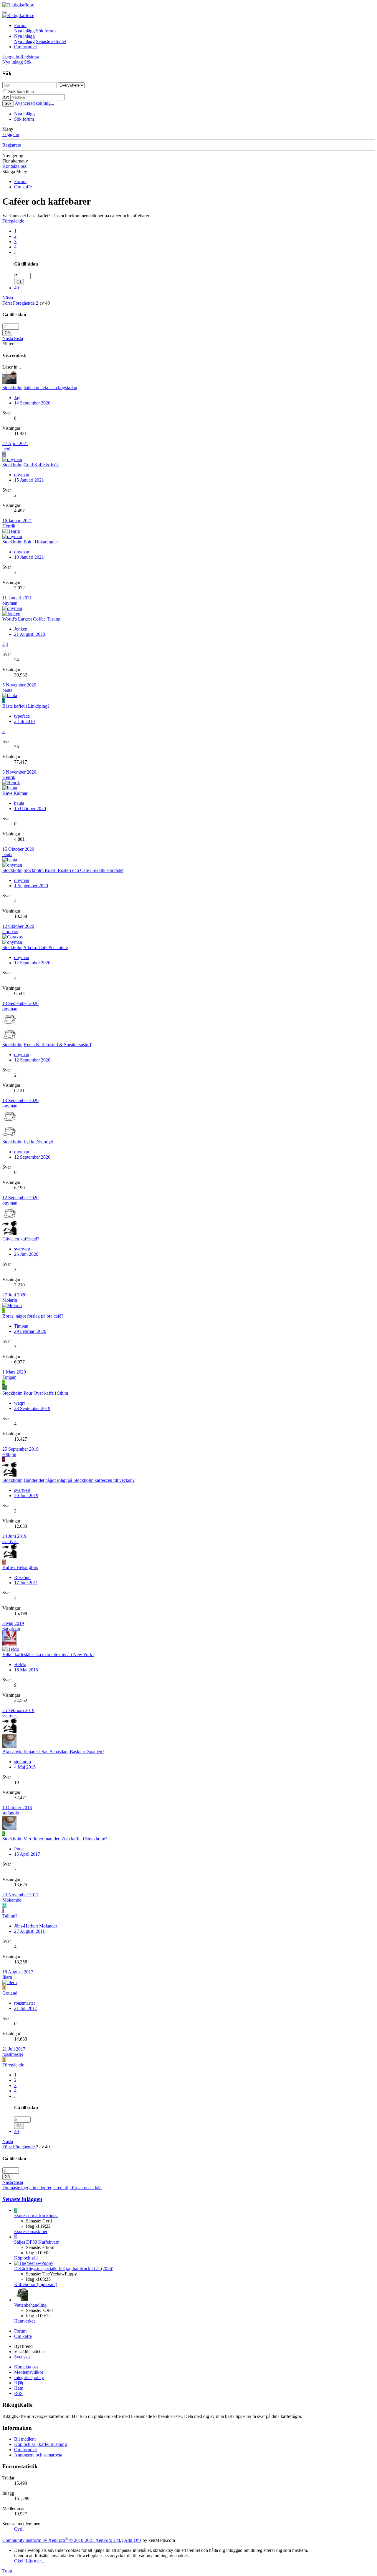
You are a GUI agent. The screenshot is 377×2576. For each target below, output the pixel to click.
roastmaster (25, 2003)
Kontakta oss (14, 166)
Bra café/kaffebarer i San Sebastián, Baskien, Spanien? (53, 1752)
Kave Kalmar (15, 793)
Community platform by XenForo (62, 2540)
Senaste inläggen (22, 2199)
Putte (19, 1849)
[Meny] (5, 12)
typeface (22, 716)
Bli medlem (25, 2439)
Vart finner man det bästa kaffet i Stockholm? (65, 1839)
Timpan (21, 1326)
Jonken (21, 629)
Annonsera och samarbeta (38, 2455)
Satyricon (11, 1629)
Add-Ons (133, 2540)
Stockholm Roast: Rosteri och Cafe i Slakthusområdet (73, 870)
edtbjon (9, 1454)
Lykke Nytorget (38, 1142)
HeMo (20, 1664)
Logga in (11, 134)
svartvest (22, 1249)
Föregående (13, 221)
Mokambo (12, 1900)
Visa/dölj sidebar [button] (30, 2352)
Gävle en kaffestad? (21, 1239)
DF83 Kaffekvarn (37, 2242)
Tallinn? (10, 1916)
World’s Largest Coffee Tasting (31, 619)
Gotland (10, 1993)
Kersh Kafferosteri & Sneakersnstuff (57, 1045)
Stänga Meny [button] (15, 171)
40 (16, 288)
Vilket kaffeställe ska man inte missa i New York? (48, 1654)
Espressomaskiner (31, 2231)
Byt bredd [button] (23, 2346)
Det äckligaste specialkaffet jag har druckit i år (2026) (64, 2269)
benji (7, 449)
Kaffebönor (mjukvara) (36, 2284)
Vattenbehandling (30, 2305)
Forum (20, 25)
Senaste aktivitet (51, 41)
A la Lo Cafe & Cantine (46, 947)
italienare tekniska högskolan (50, 388)
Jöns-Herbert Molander (36, 1926)
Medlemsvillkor (29, 2372)
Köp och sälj (26, 2258)
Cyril (19, 2529)
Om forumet (25, 47)
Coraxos (10, 932)
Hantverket (24, 2321)
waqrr (20, 1403)
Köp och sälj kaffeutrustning (40, 2444)
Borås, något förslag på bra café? (33, 1316)
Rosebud (22, 1577)
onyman (22, 475)
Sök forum (46, 31)
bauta (7, 690)
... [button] (16, 252)
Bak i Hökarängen (41, 542)
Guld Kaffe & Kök (41, 465)
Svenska (22, 2357)
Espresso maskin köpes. (36, 2216)
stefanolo (23, 1762)
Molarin (10, 1300)
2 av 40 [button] (43, 303)
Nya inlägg (24, 31)
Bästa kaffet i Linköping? (26, 706)
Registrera (12, 145)
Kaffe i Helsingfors (20, 1567)
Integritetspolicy (29, 2377)
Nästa (8, 298)
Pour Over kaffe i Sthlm (46, 1393)
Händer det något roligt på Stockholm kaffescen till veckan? (79, 1480)
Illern (7, 1977)
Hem (19, 2388)
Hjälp (19, 2383)
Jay (17, 398)
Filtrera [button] (9, 344)
